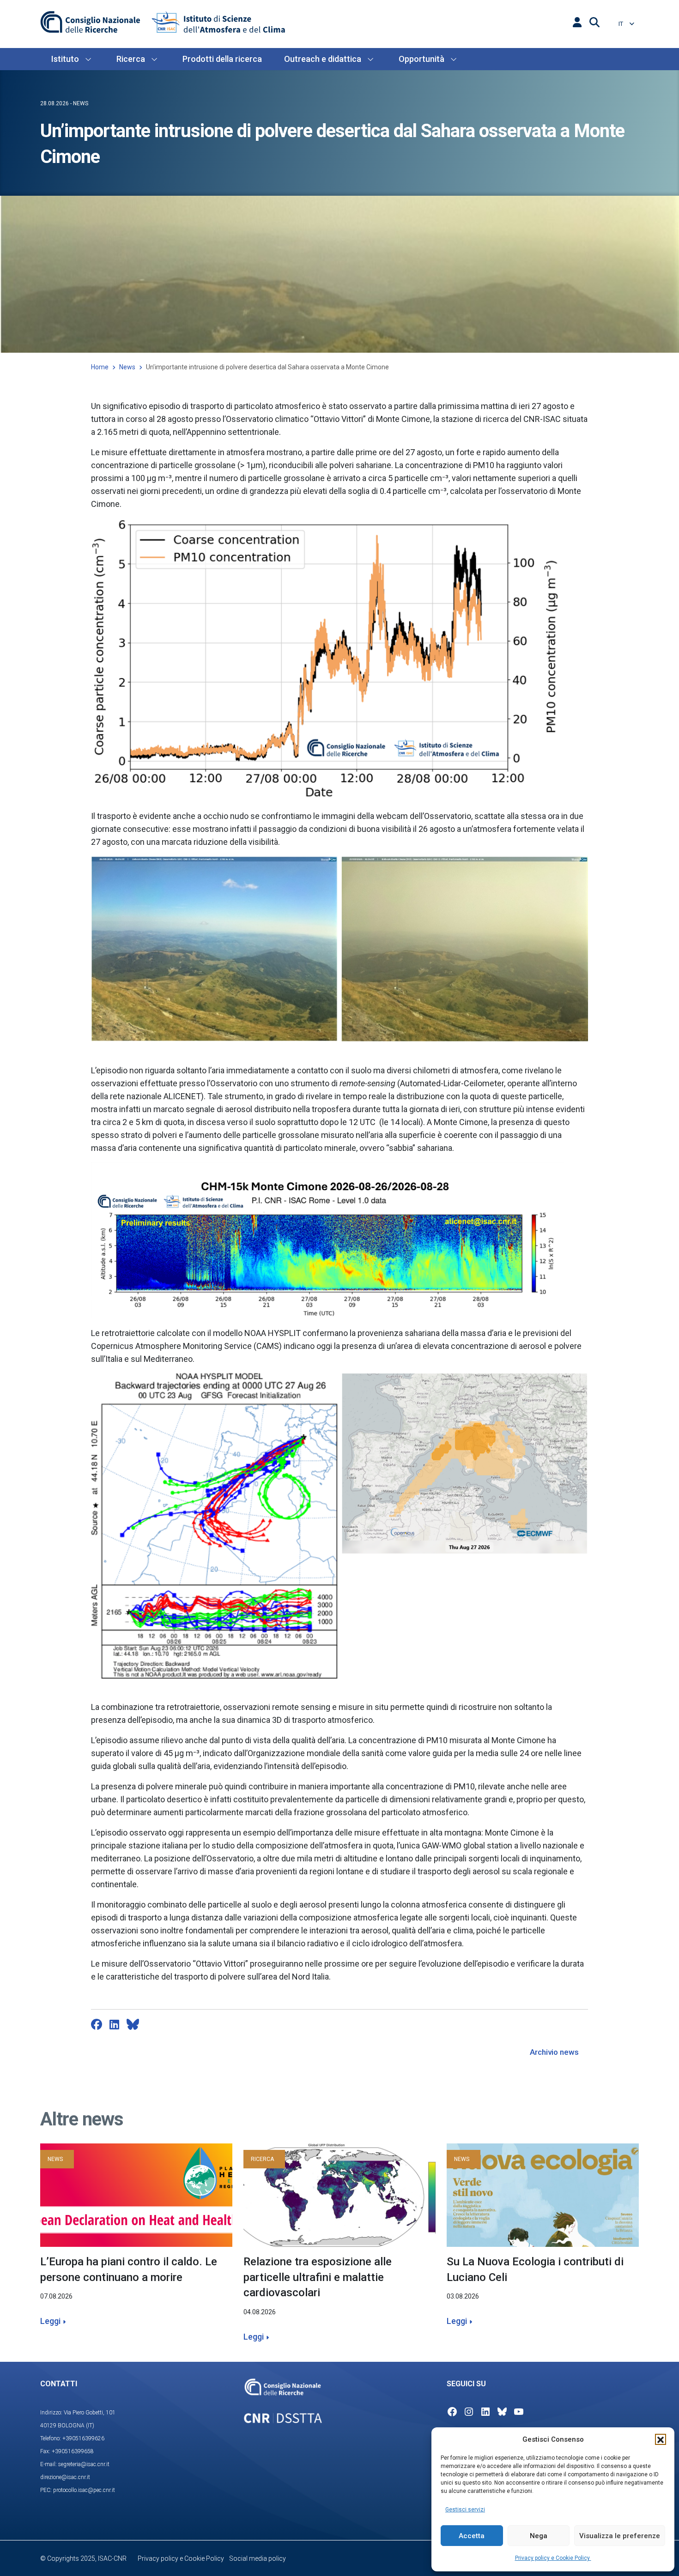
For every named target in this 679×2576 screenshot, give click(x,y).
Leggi (50, 2321)
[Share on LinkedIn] (114, 2024)
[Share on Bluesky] (133, 2024)
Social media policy (258, 2558)
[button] (661, 2439)
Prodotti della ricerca (222, 59)
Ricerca (131, 59)
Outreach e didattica (323, 59)
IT (621, 24)
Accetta (472, 2536)
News (127, 367)
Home (100, 367)
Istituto (65, 59)
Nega (539, 2536)
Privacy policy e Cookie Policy (553, 2558)
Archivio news (554, 2052)
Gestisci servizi (465, 2510)
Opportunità (421, 59)
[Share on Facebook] (97, 2024)
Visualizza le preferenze (620, 2536)
